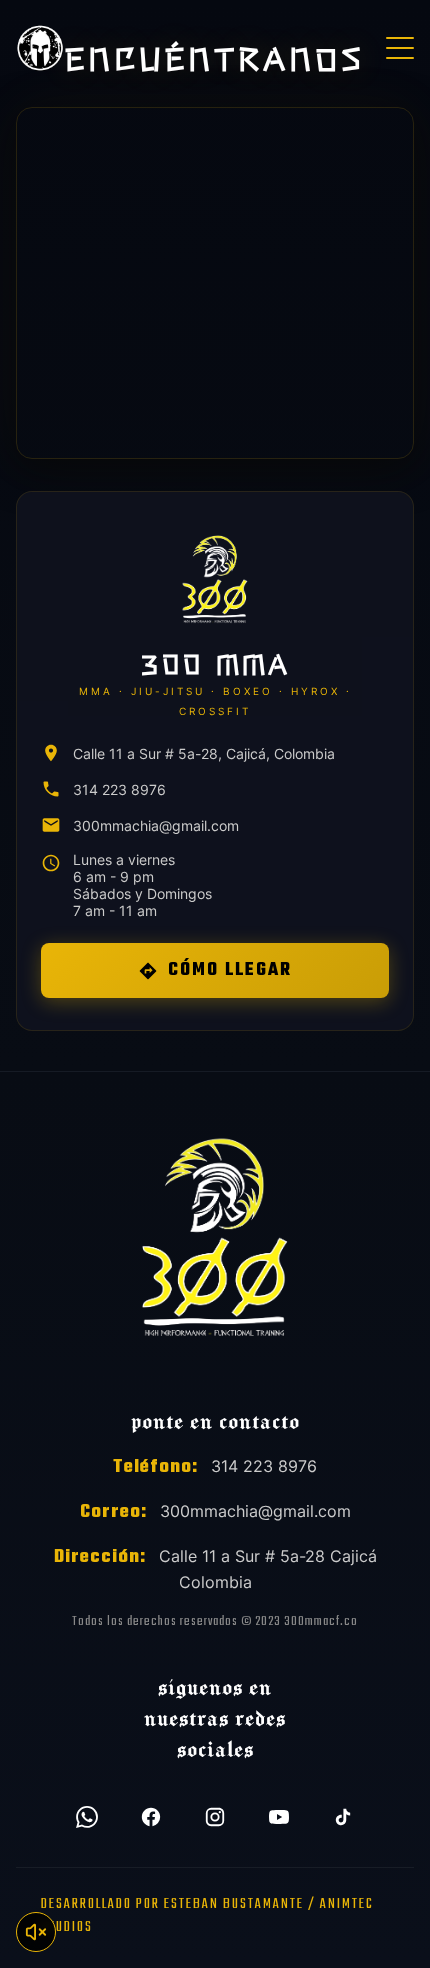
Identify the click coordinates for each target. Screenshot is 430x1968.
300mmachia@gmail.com (156, 825)
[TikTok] (343, 1817)
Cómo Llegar (230, 970)
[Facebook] (151, 1817)
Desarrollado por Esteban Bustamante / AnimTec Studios (207, 1916)
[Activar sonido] (36, 1932)
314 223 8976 (119, 789)
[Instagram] (215, 1817)
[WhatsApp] (87, 1817)
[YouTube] (279, 1817)
